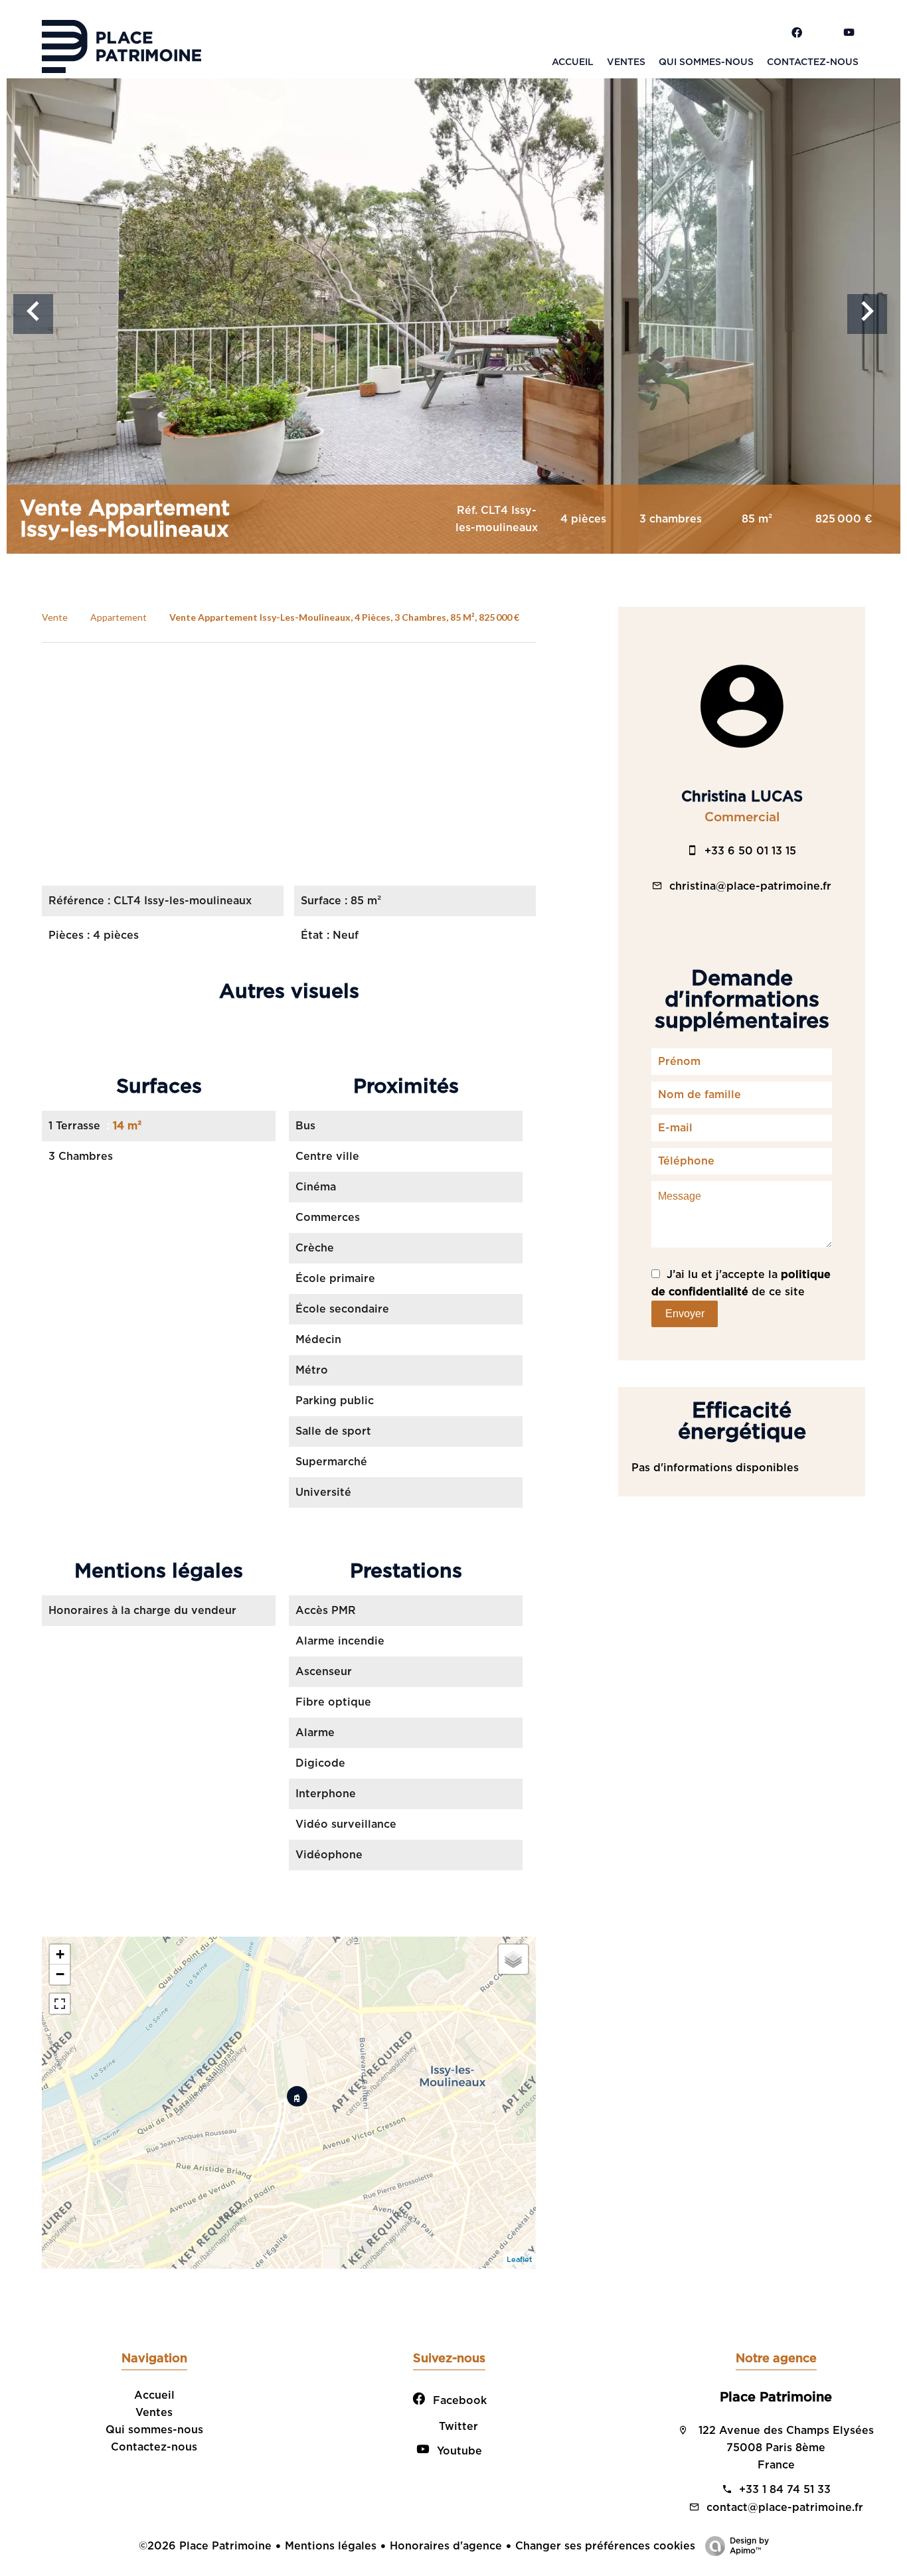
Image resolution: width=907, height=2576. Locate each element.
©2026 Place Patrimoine (205, 2546)
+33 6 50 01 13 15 (750, 851)
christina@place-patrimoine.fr (750, 886)
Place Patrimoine (776, 2397)
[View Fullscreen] (60, 2004)
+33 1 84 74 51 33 (785, 2490)
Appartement (119, 617)
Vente (55, 617)
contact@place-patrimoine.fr (785, 2508)
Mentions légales (331, 2546)
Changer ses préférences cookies (605, 2546)
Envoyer (685, 1314)
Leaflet (520, 2260)
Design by (749, 2546)
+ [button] (60, 1954)
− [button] (60, 1974)
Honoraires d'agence (446, 2546)
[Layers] (513, 1959)
